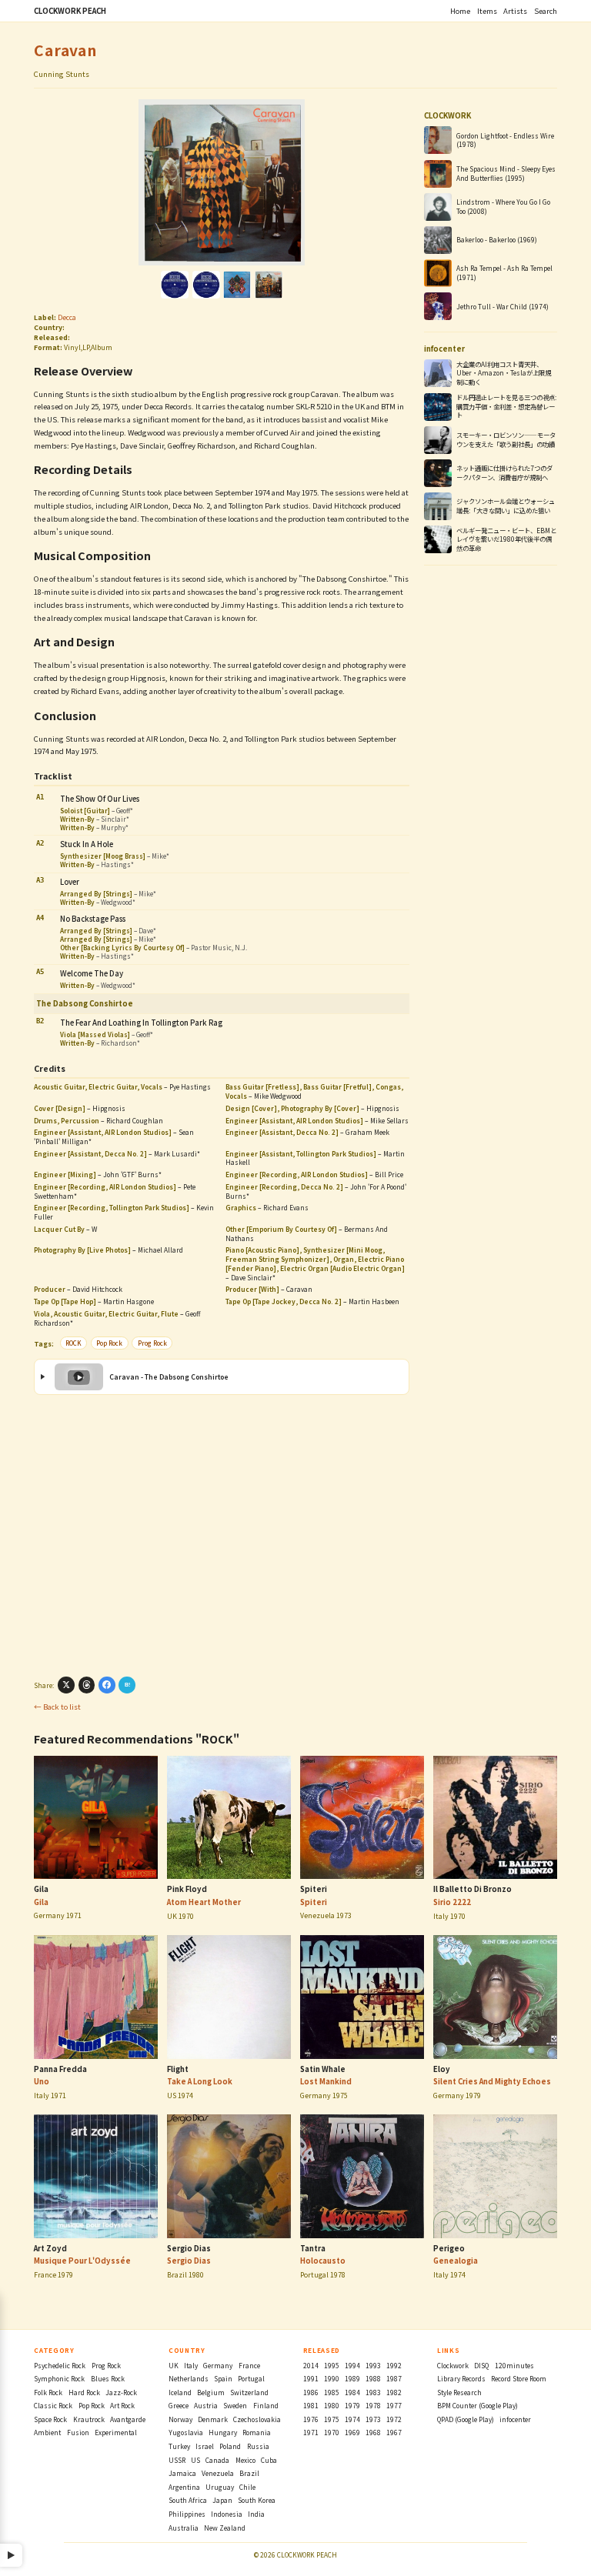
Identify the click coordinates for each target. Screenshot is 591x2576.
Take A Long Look (200, 2081)
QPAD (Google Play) (466, 2419)
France (249, 2365)
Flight (178, 2069)
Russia (258, 2446)
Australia (184, 2528)
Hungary (223, 2432)
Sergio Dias (189, 2248)
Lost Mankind (326, 2081)
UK (174, 2365)
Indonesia (227, 2514)
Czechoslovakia (257, 2419)
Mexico (245, 2460)
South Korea (257, 2500)
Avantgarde (128, 2419)
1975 (332, 2419)
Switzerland (249, 2392)
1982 (394, 2392)
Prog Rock (152, 1343)
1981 (311, 2405)
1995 (332, 2365)
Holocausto (323, 2261)
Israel (205, 2446)
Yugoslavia (186, 2432)
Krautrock (89, 2419)
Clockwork (453, 2365)
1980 (332, 2405)
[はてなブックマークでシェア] (127, 1685)
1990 (332, 2378)
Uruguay (220, 2487)
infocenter (515, 2419)
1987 (394, 2378)
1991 (311, 2378)
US (195, 2460)
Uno (42, 2081)
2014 (311, 2365)
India (256, 2514)
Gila (41, 1889)
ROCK (73, 1343)
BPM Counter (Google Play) (477, 2405)
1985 (332, 2392)
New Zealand (225, 2528)
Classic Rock (53, 2405)
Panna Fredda (60, 2069)
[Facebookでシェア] (107, 1685)
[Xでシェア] (66, 1685)
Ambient (47, 2432)
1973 (373, 2419)
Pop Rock (109, 1343)
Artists (515, 11)
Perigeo (449, 2248)
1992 (394, 2365)
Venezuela (218, 2473)
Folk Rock (48, 2392)
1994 (352, 2365)
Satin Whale (323, 2069)
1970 (332, 2432)
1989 (352, 2378)
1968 (373, 2432)
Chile (247, 2487)
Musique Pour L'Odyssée (82, 2261)
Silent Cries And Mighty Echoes (492, 2081)
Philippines (187, 2514)
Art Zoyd (50, 2248)
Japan (222, 2500)
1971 (311, 2432)
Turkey (179, 2446)
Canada (217, 2460)
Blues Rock (108, 2378)
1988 (373, 2378)
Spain (223, 2378)
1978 (373, 2405)
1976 (311, 2419)
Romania (257, 2432)
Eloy (442, 2069)
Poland (230, 2446)
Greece (179, 2405)
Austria (206, 2405)
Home (460, 11)
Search (546, 11)
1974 (352, 2419)
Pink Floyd (187, 1889)
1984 (352, 2392)
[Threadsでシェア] (87, 1685)
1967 (394, 2432)
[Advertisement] (221, 1535)
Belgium (211, 2392)
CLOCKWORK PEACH (70, 11)
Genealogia (456, 2261)
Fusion (78, 2432)
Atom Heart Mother (204, 1902)
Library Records (461, 2378)
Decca (67, 317)
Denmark (213, 2419)
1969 (352, 2432)
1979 (352, 2405)
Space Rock (50, 2419)
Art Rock (122, 2405)
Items (487, 11)
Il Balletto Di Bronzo (472, 1889)
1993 (373, 2365)
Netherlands (189, 2378)
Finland (266, 2405)
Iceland (180, 2392)
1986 (311, 2392)
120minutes (514, 2365)
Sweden (235, 2405)
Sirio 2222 (452, 1902)
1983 (373, 2392)
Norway (180, 2419)
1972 (394, 2419)
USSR (177, 2460)
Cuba (269, 2460)
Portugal (251, 2378)
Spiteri (314, 1889)
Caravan (65, 50)
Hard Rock (84, 2392)
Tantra (313, 2248)
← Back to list (57, 1707)
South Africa (188, 2500)
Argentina (184, 2487)
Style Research (459, 2392)
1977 (394, 2405)
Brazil (249, 2473)
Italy (191, 2365)
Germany (218, 2365)
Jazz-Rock (121, 2392)
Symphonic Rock (59, 2378)
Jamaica (182, 2473)
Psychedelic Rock (60, 2365)
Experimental (116, 2432)
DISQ (481, 2365)
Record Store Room (519, 2378)
